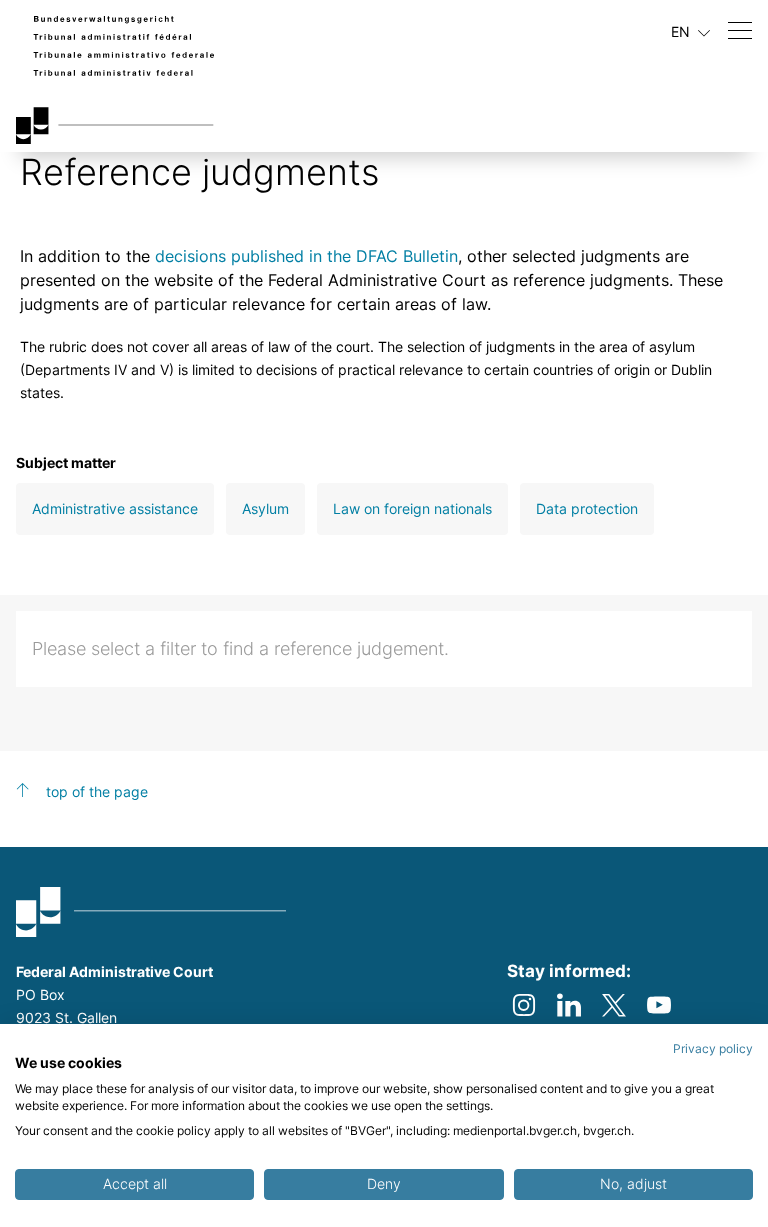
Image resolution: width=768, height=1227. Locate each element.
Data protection (587, 508)
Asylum (265, 508)
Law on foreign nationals (412, 508)
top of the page (97, 791)
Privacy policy (713, 1048)
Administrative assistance (115, 508)
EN (682, 31)
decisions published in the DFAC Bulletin (306, 256)
